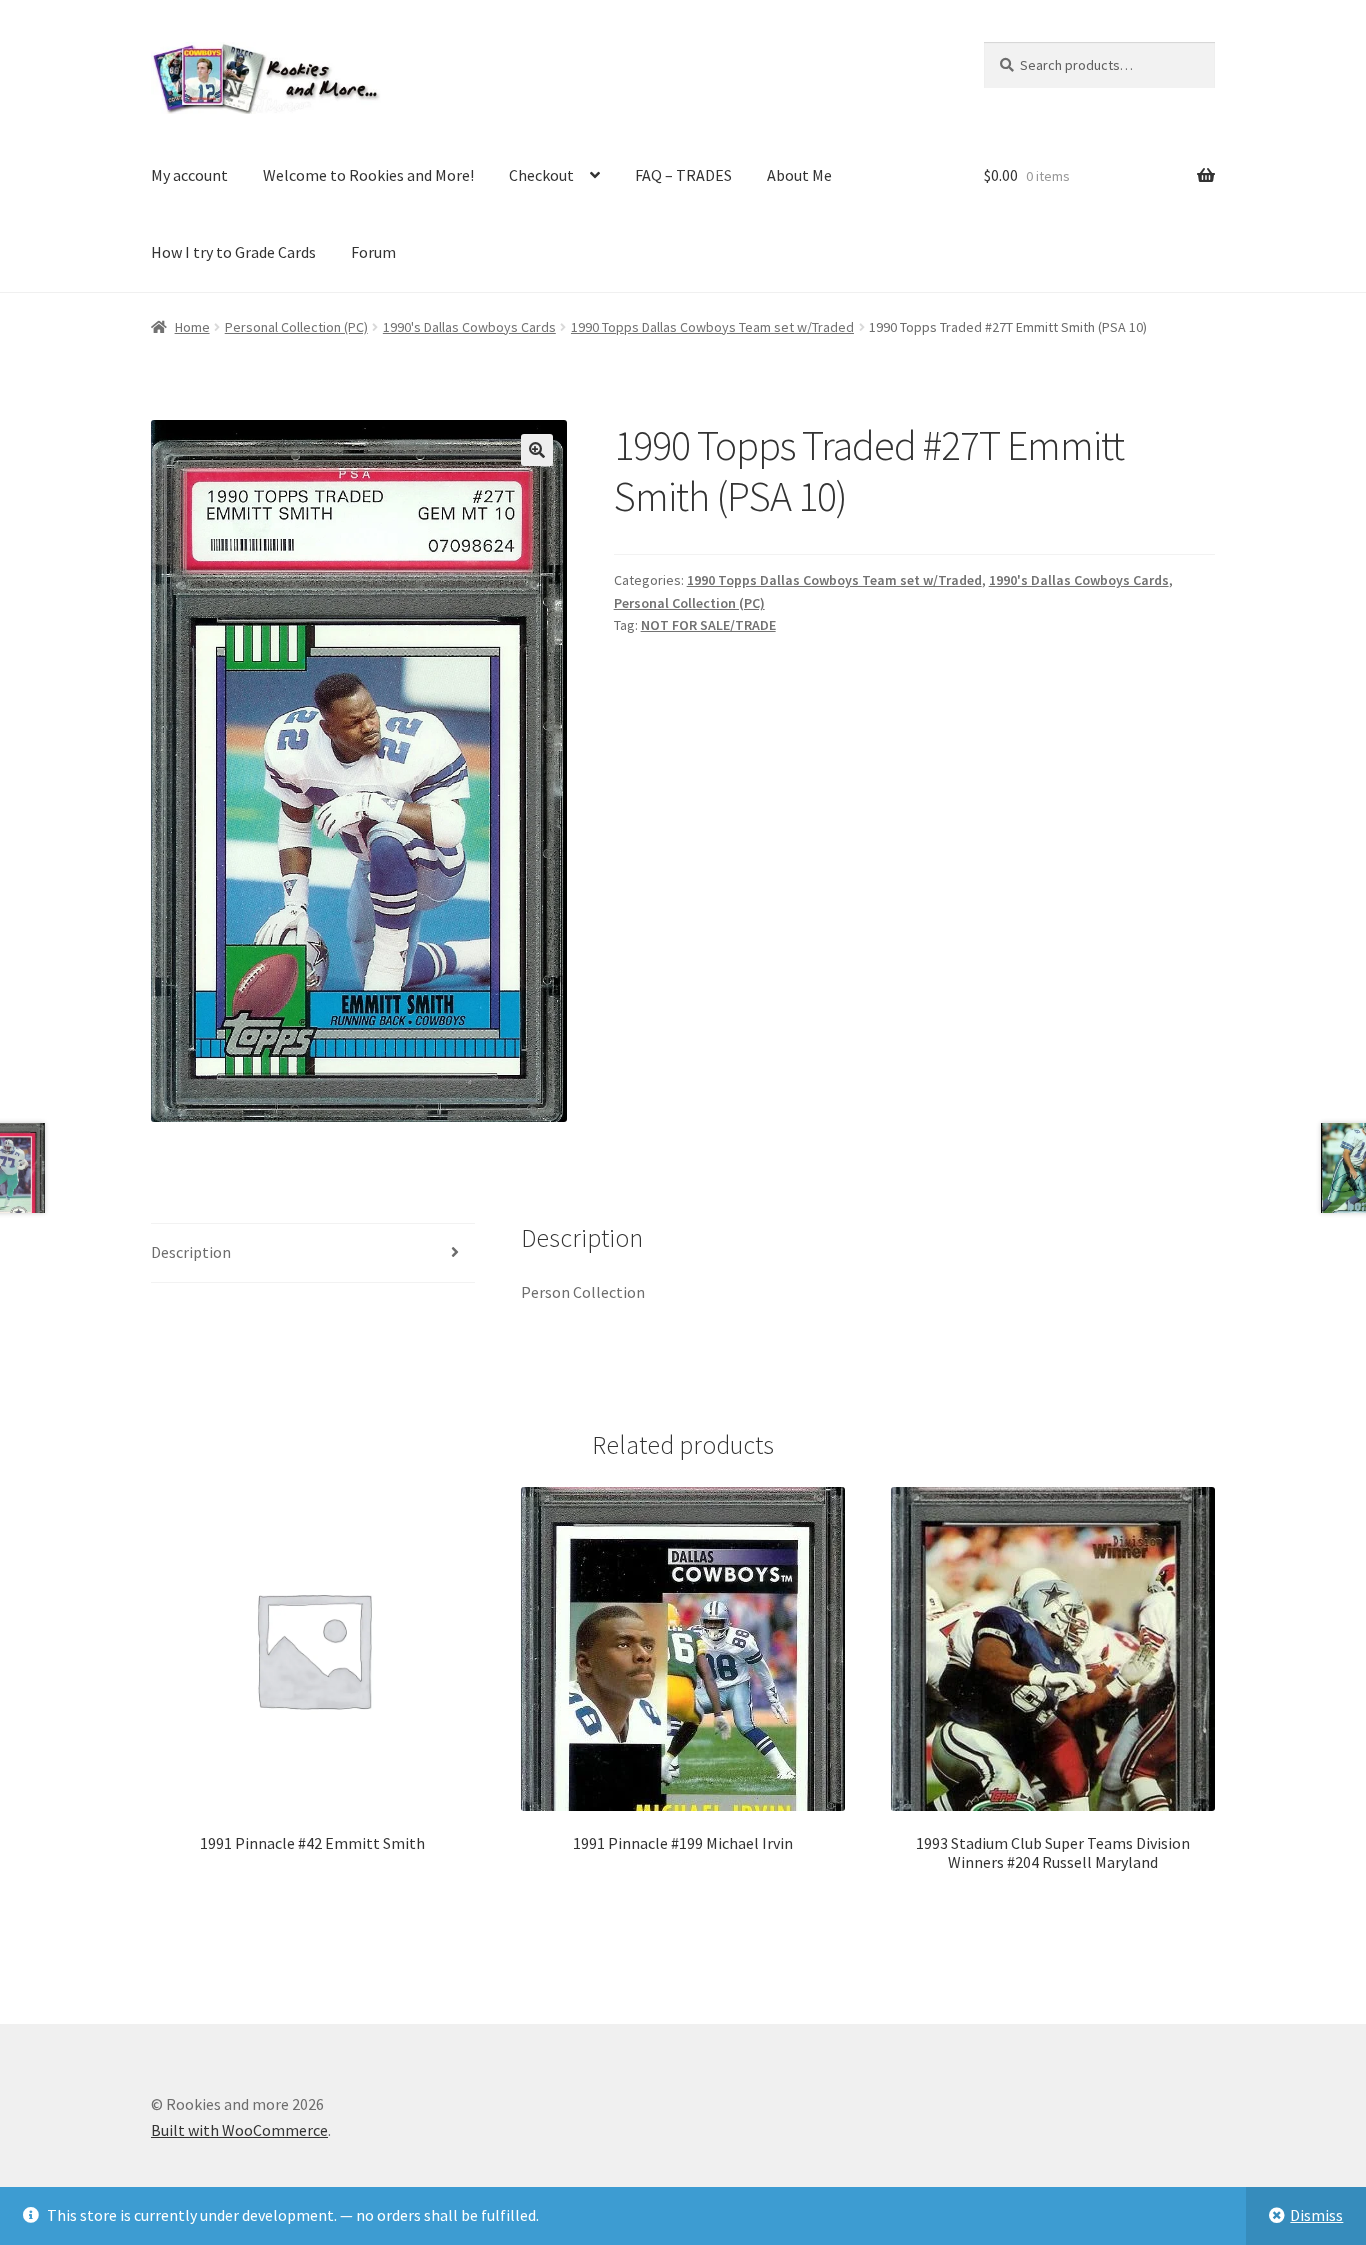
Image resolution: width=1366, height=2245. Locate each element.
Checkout (541, 175)
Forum (373, 252)
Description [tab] (191, 1252)
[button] (537, 450)
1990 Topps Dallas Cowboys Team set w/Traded (712, 327)
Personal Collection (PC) (296, 327)
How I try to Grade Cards (233, 252)
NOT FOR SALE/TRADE (708, 625)
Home (192, 327)
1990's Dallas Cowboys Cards (469, 327)
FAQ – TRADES (683, 175)
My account (189, 175)
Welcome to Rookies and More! (368, 175)
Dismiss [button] (1316, 2215)
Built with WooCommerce (239, 2130)
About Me (799, 175)
